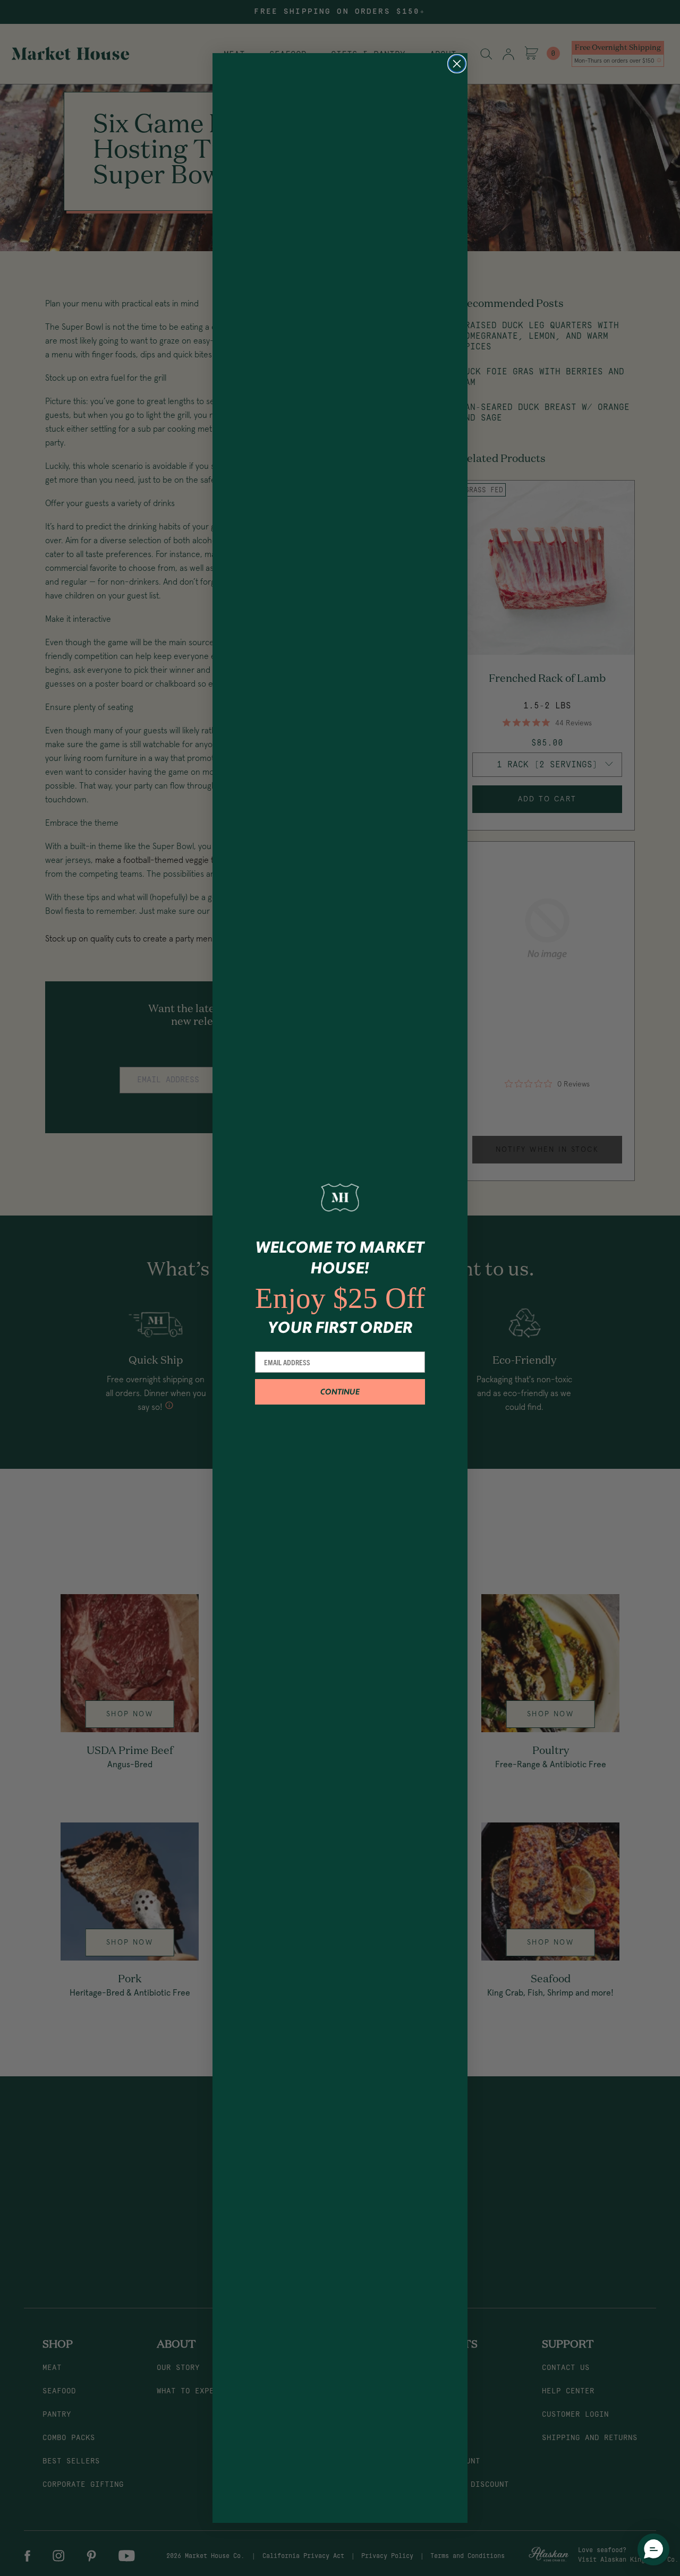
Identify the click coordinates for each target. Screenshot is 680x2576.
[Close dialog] (457, 64)
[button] (653, 2549)
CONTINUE (340, 1392)
